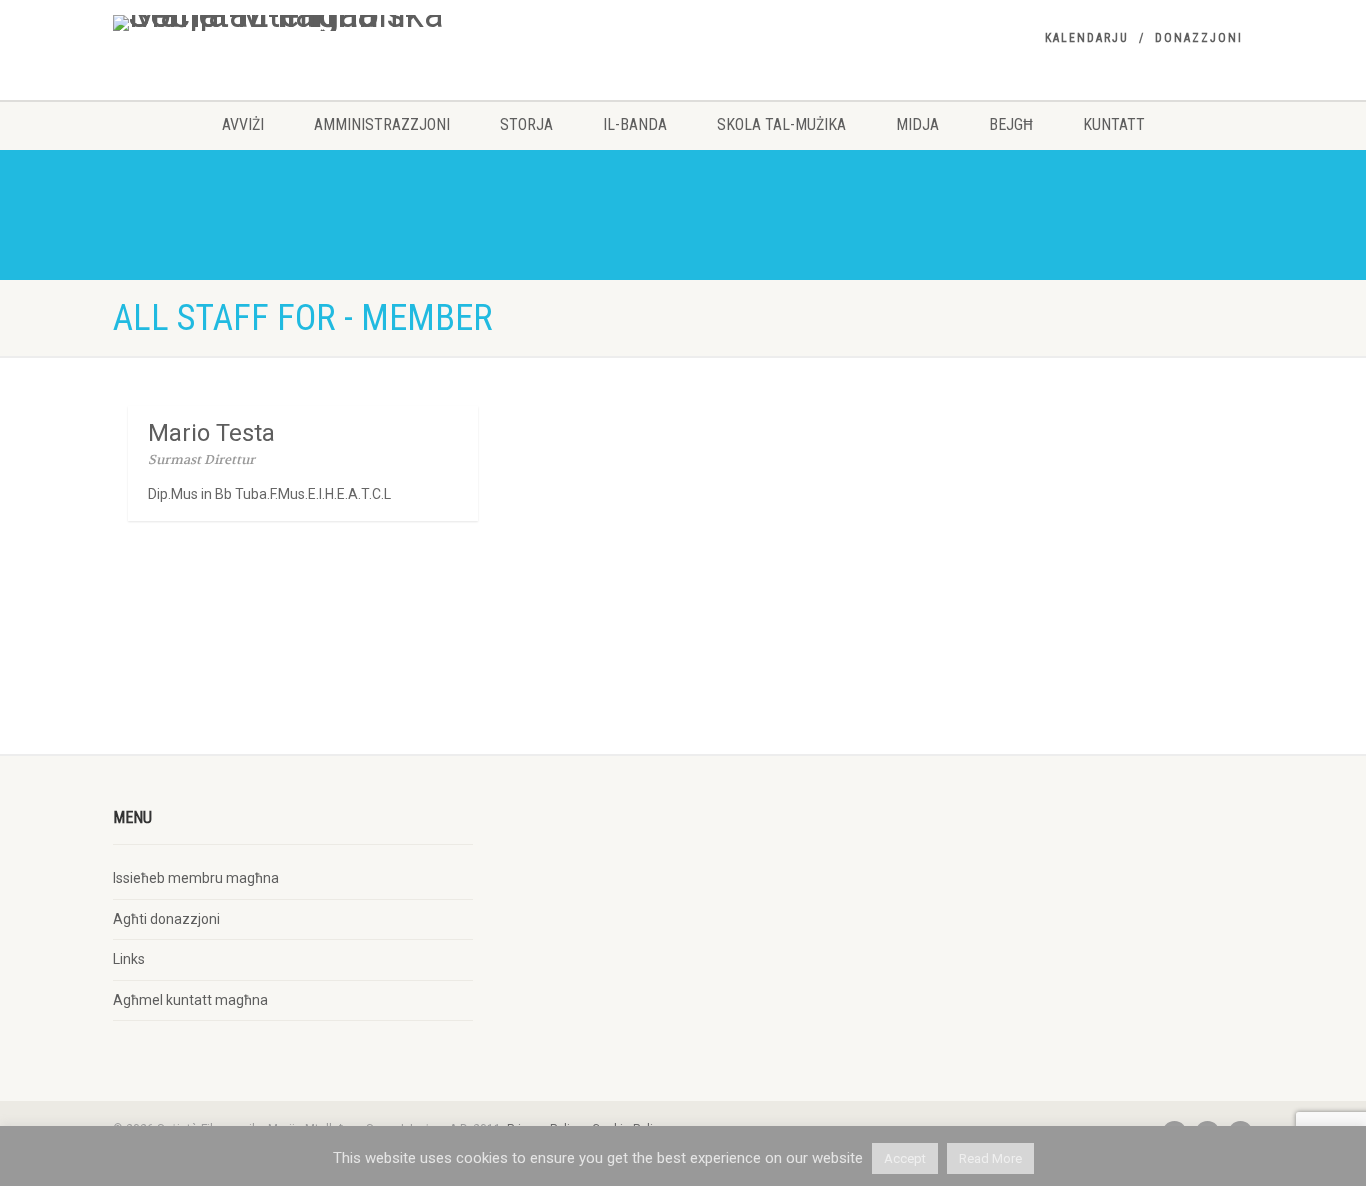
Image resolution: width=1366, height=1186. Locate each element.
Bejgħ (1011, 124)
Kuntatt (1114, 124)
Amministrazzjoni (382, 124)
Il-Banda (635, 124)
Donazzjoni (1199, 38)
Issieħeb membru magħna (196, 878)
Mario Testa (211, 433)
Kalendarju (1087, 38)
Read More (990, 1158)
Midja (917, 124)
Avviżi (243, 124)
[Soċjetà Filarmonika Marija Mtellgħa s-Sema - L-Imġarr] (293, 23)
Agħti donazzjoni (166, 919)
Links (129, 959)
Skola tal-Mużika (781, 124)
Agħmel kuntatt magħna (190, 1000)
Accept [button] (905, 1158)
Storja (526, 124)
